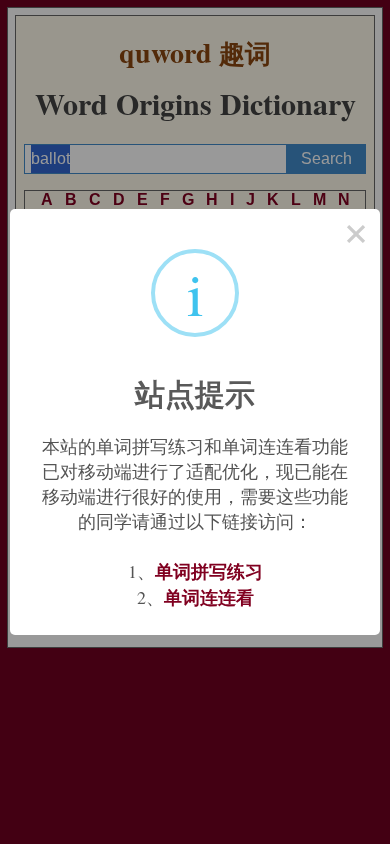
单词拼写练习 (209, 571)
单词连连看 (209, 597)
